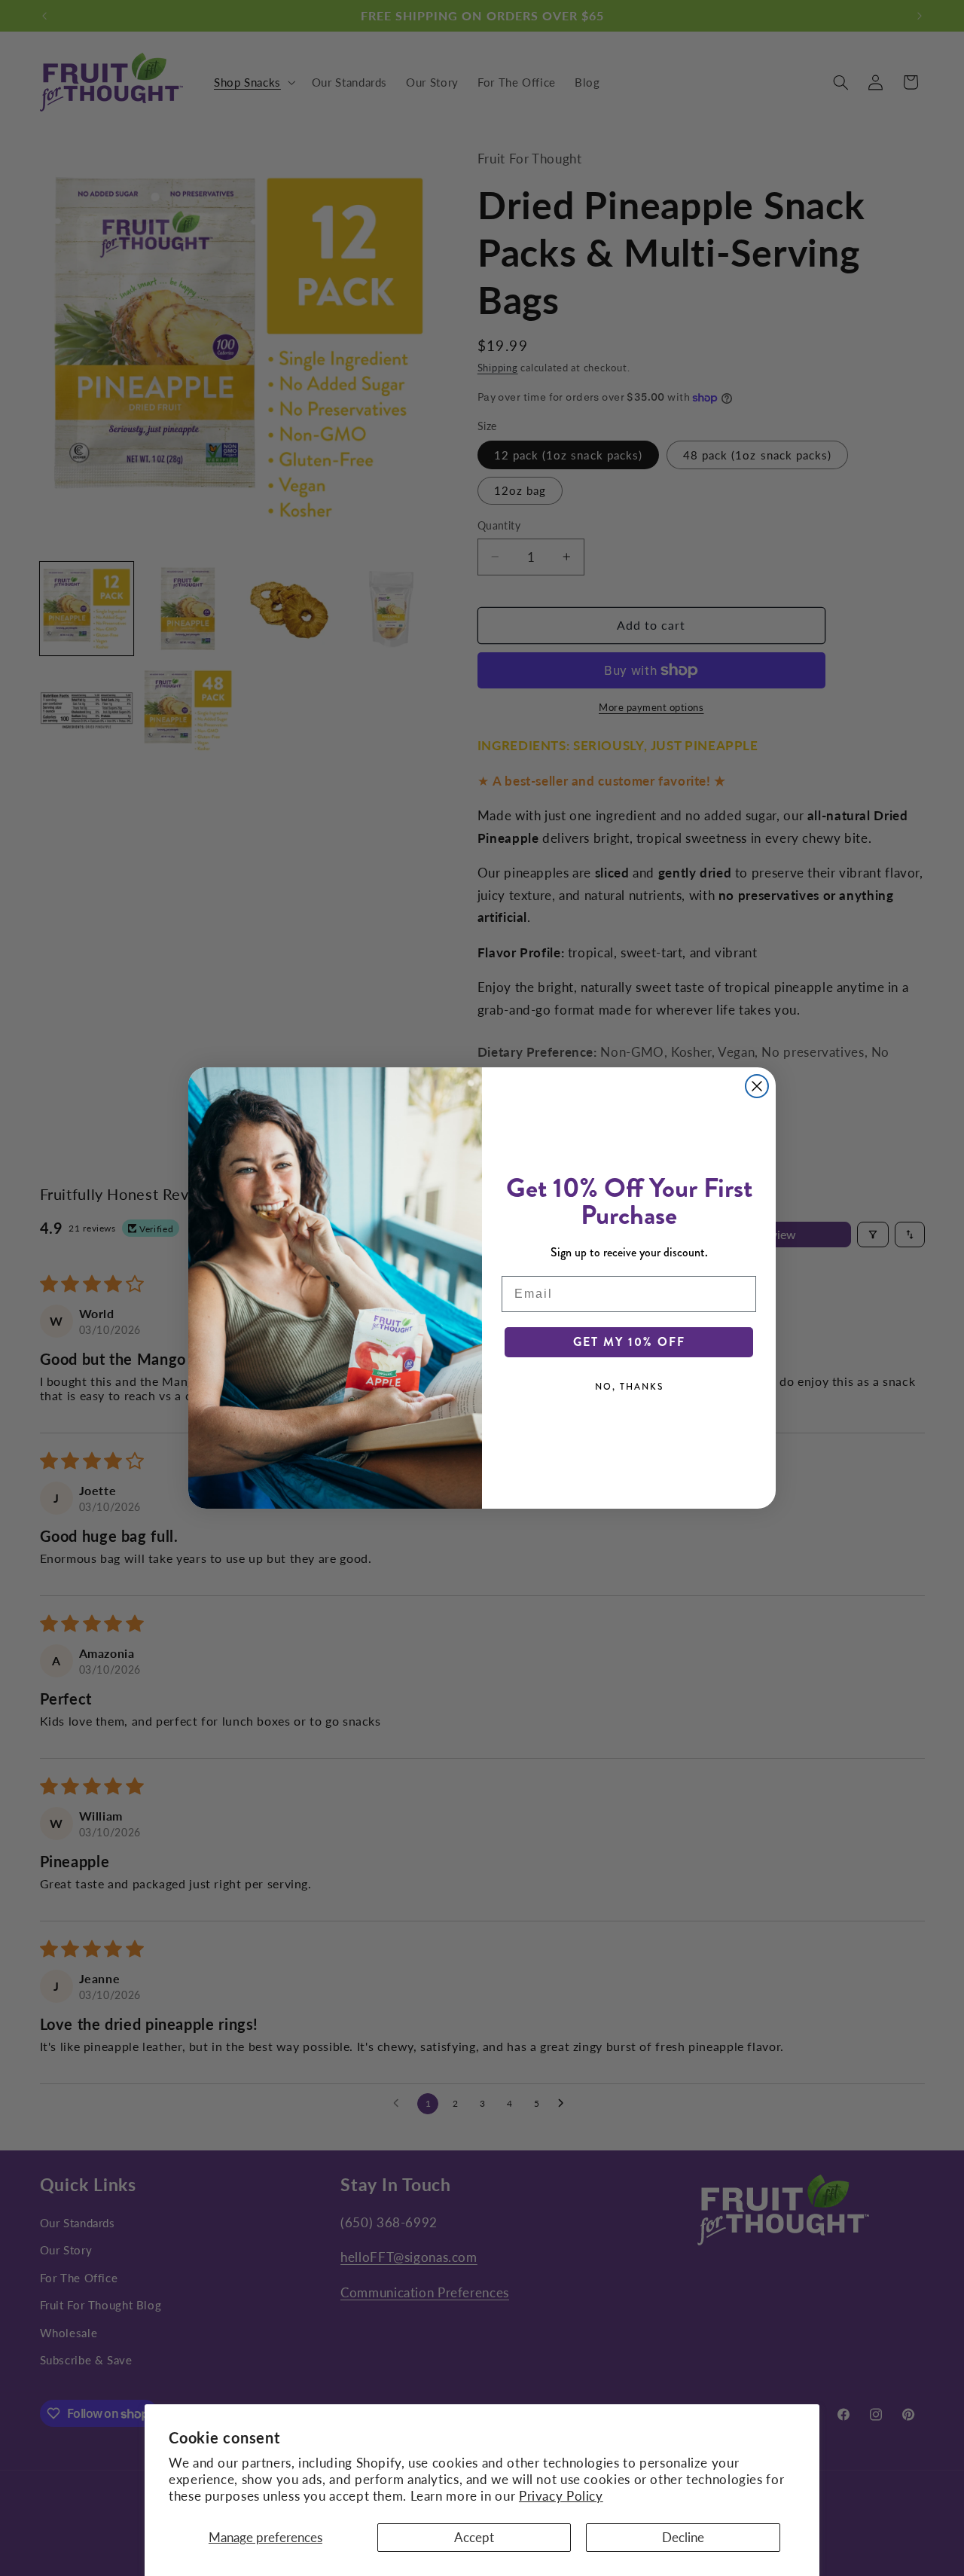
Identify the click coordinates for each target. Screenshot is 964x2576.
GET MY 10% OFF (629, 1342)
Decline (683, 2537)
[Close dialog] (757, 1086)
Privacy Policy (561, 2496)
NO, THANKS (629, 1387)
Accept (474, 2537)
